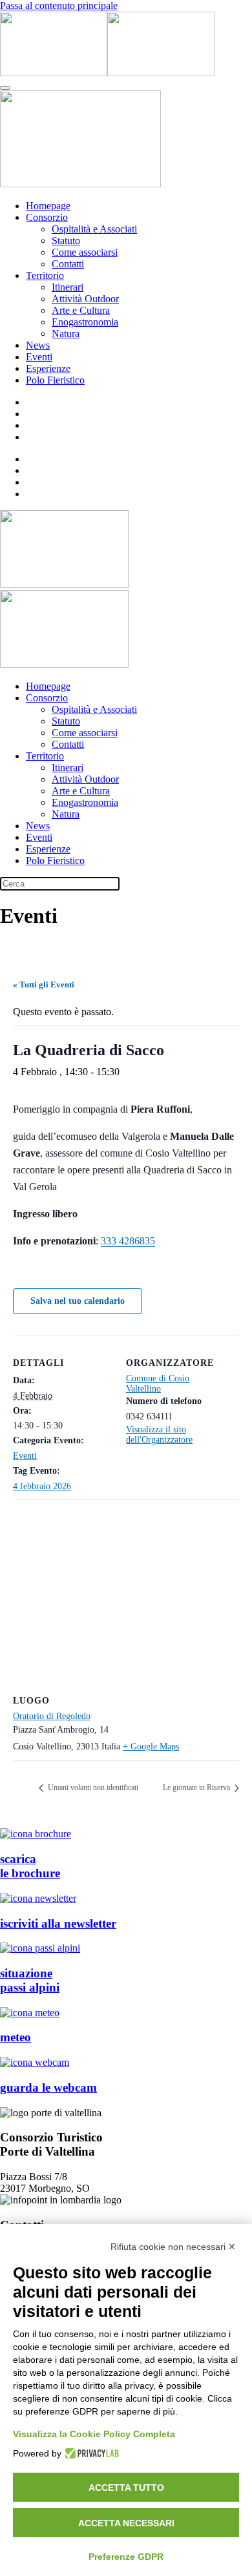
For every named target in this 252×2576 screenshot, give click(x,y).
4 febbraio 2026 (42, 1486)
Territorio (45, 275)
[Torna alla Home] (107, 73)
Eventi (39, 357)
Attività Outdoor (85, 299)
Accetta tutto (126, 2488)
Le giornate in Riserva (197, 1788)
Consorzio (47, 217)
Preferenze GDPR (126, 2557)
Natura (66, 334)
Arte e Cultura (81, 310)
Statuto (66, 241)
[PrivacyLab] (90, 2453)
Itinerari (68, 287)
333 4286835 (128, 1241)
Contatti (68, 264)
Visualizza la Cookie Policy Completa (94, 2434)
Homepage (48, 206)
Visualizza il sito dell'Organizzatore (159, 1435)
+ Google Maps (151, 1747)
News (38, 345)
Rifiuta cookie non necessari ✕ (173, 2247)
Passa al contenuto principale (59, 5)
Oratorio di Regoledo (52, 1716)
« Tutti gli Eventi (44, 984)
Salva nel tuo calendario (78, 1301)
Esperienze (48, 368)
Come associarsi (85, 252)
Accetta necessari (126, 2523)
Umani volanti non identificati (92, 1788)
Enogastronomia (85, 322)
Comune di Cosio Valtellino (158, 1384)
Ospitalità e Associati (94, 229)
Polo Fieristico (55, 380)
